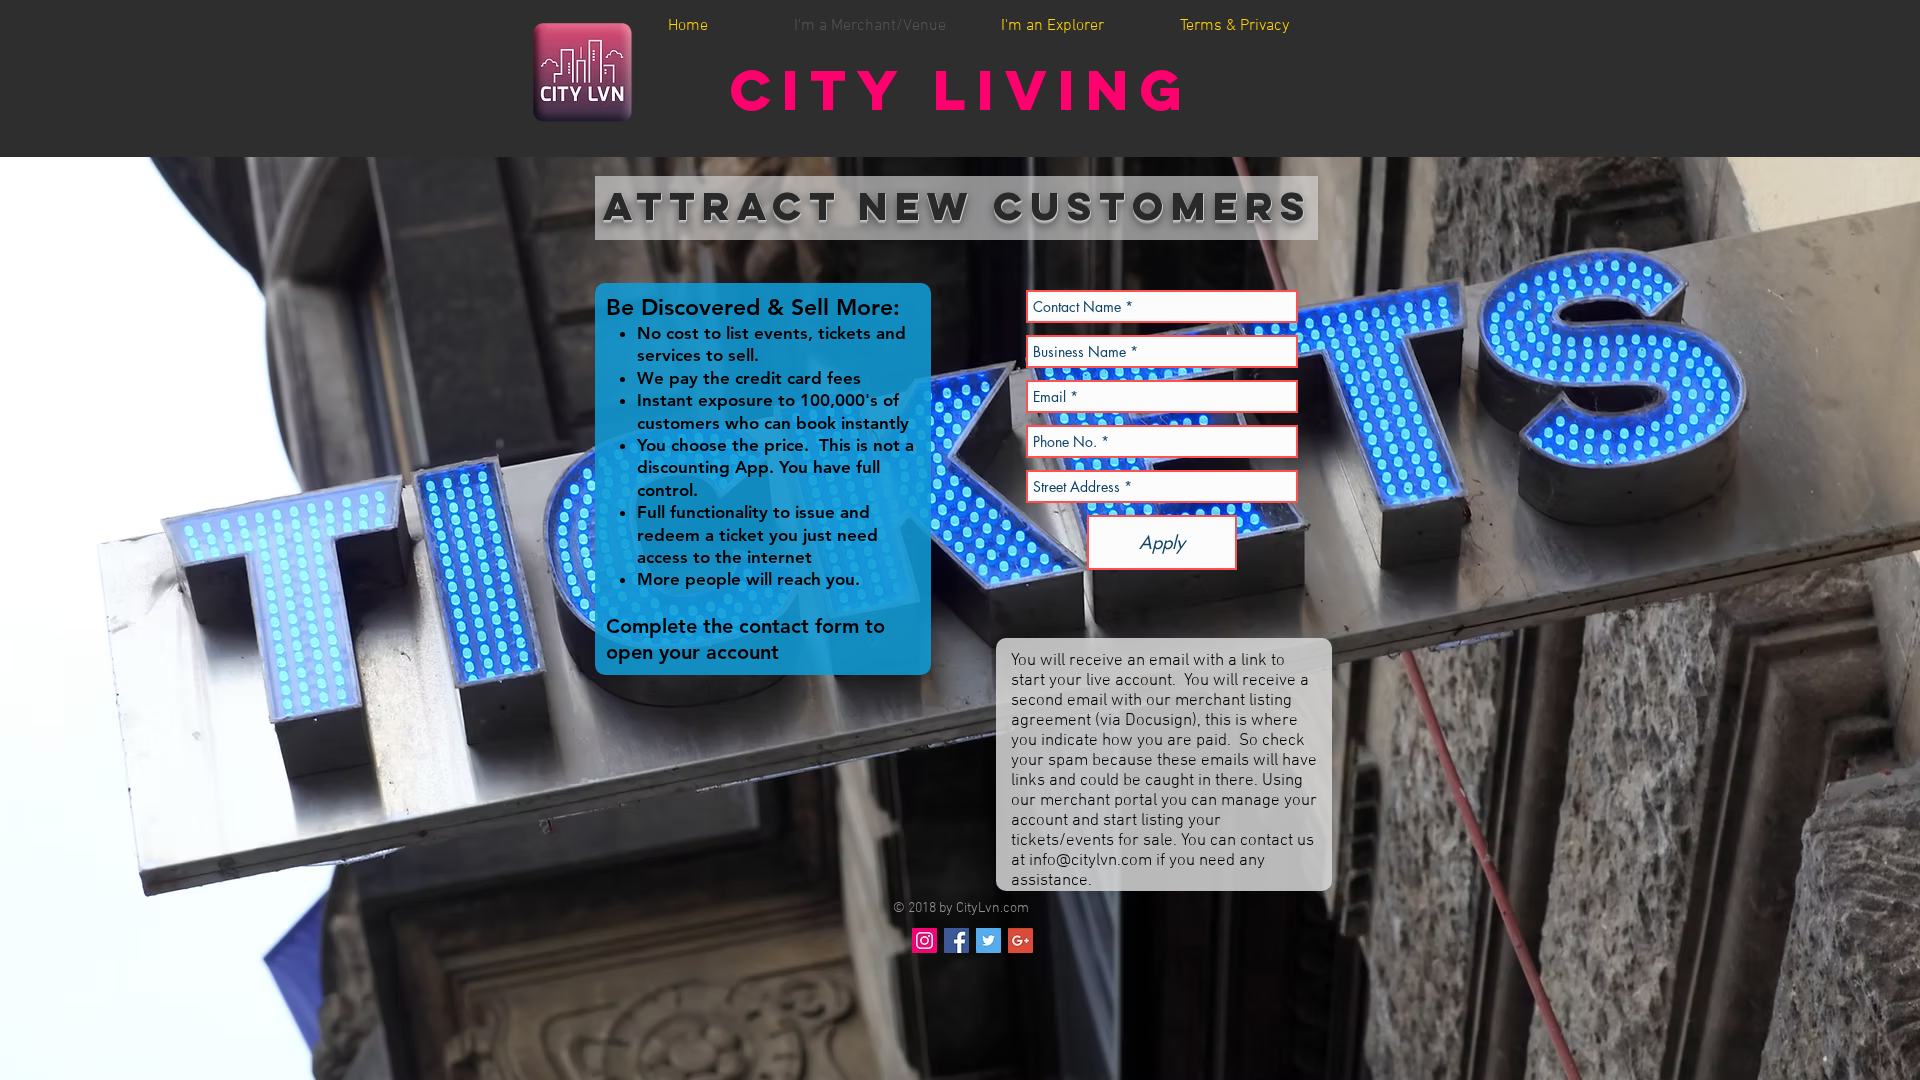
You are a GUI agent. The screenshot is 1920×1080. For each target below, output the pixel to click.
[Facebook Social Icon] (956, 940)
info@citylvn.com (1090, 861)
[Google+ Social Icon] (1020, 940)
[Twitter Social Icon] (988, 940)
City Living (961, 89)
